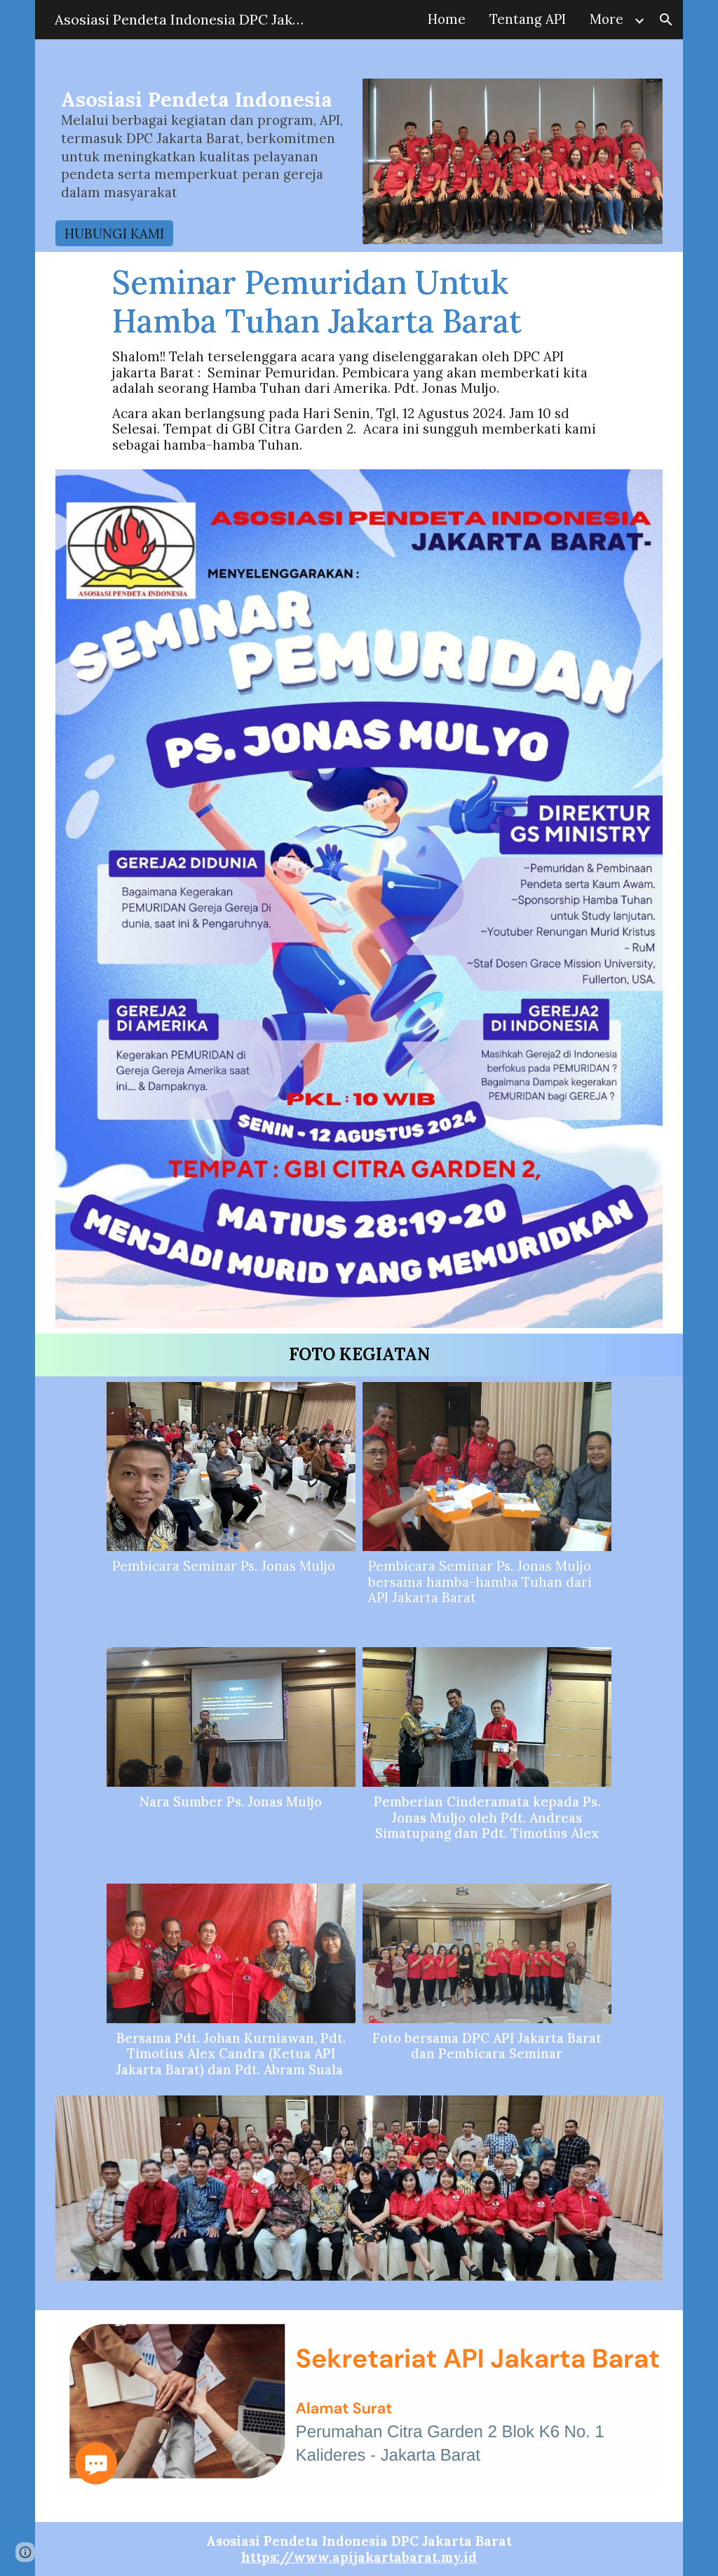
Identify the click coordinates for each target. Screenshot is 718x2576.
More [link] (607, 19)
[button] (666, 20)
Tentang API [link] (528, 19)
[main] (205, 150)
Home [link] (447, 19)
